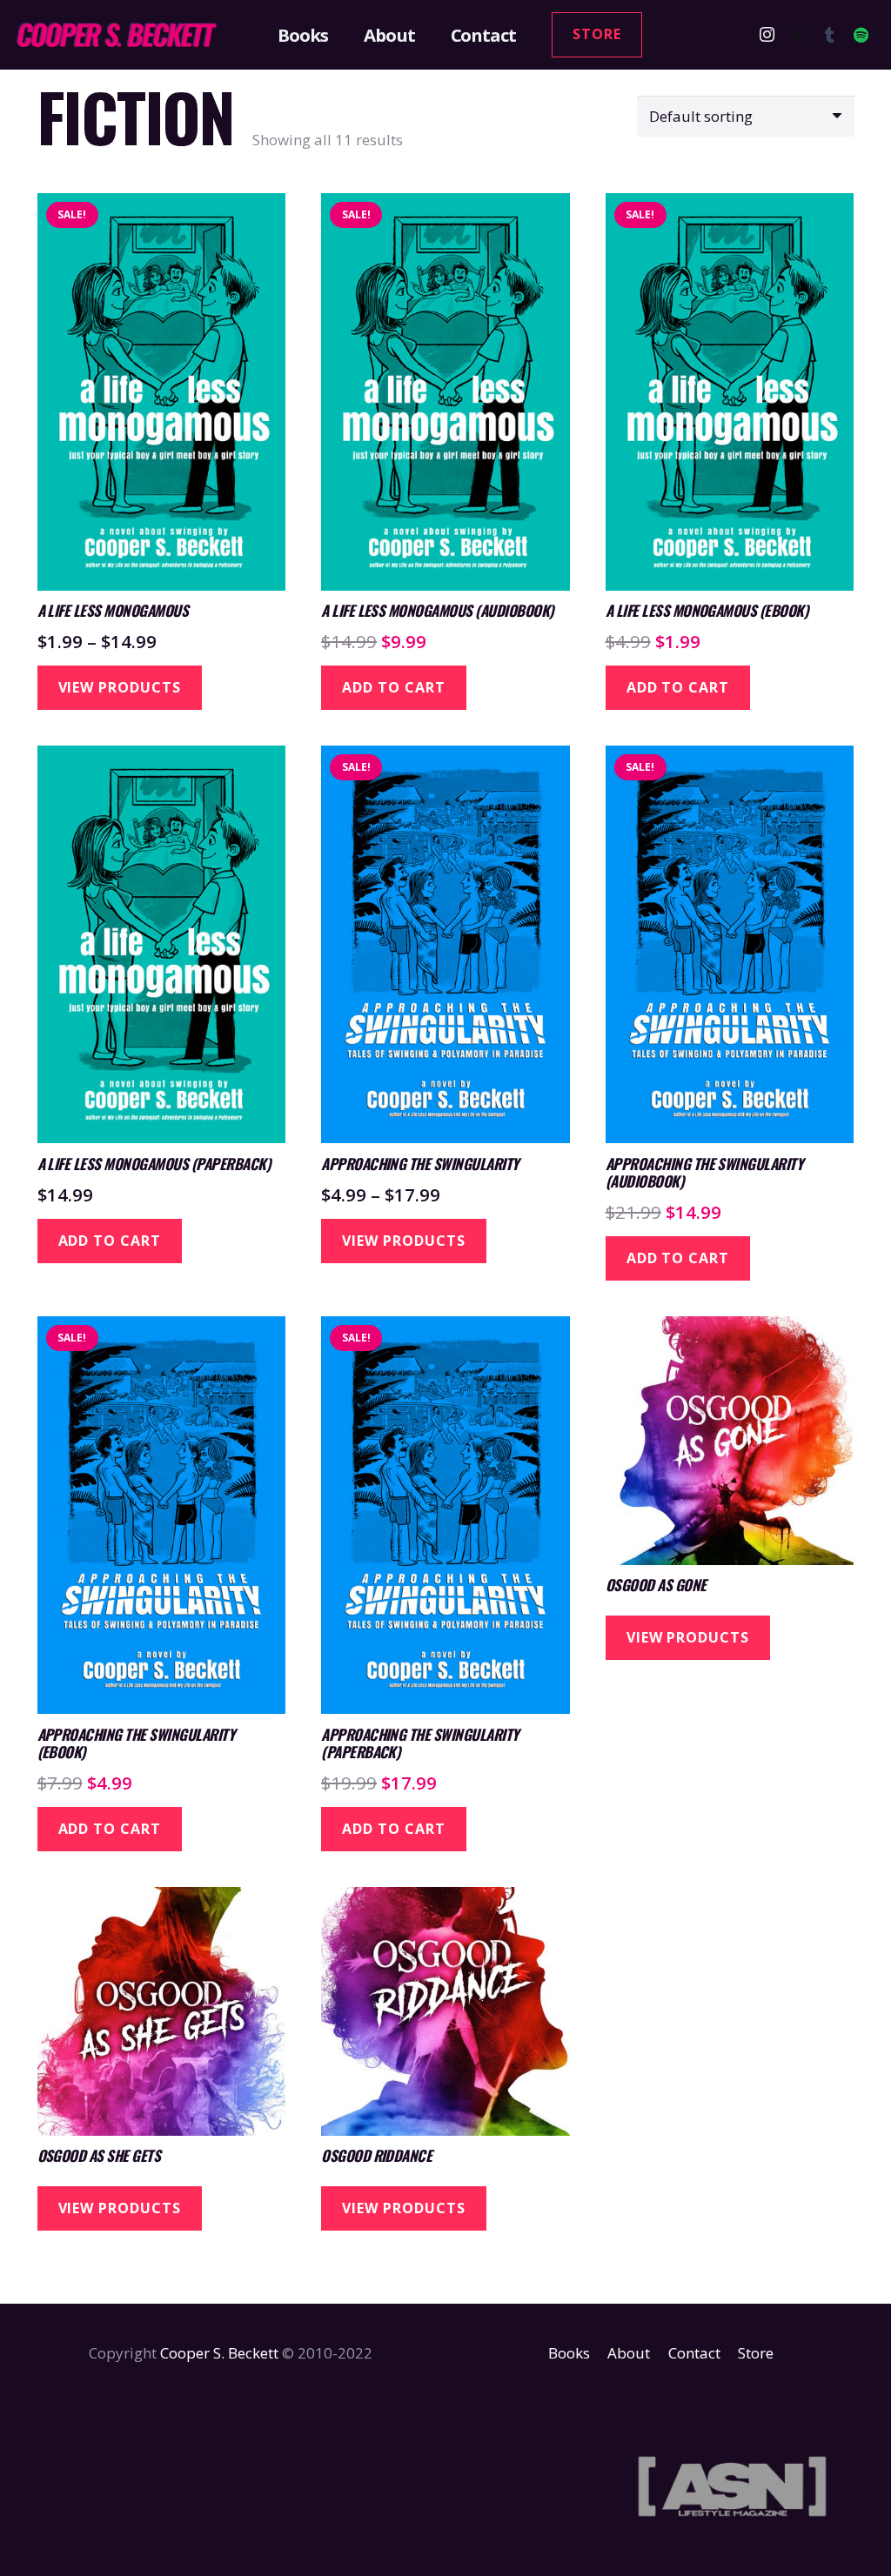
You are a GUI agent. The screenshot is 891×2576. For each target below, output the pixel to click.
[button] (338, 35)
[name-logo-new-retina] (116, 35)
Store (756, 2353)
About (629, 2353)
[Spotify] (861, 35)
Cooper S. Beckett (219, 2353)
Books (569, 2353)
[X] (798, 35)
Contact (694, 2353)
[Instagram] (767, 35)
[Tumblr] (829, 35)
